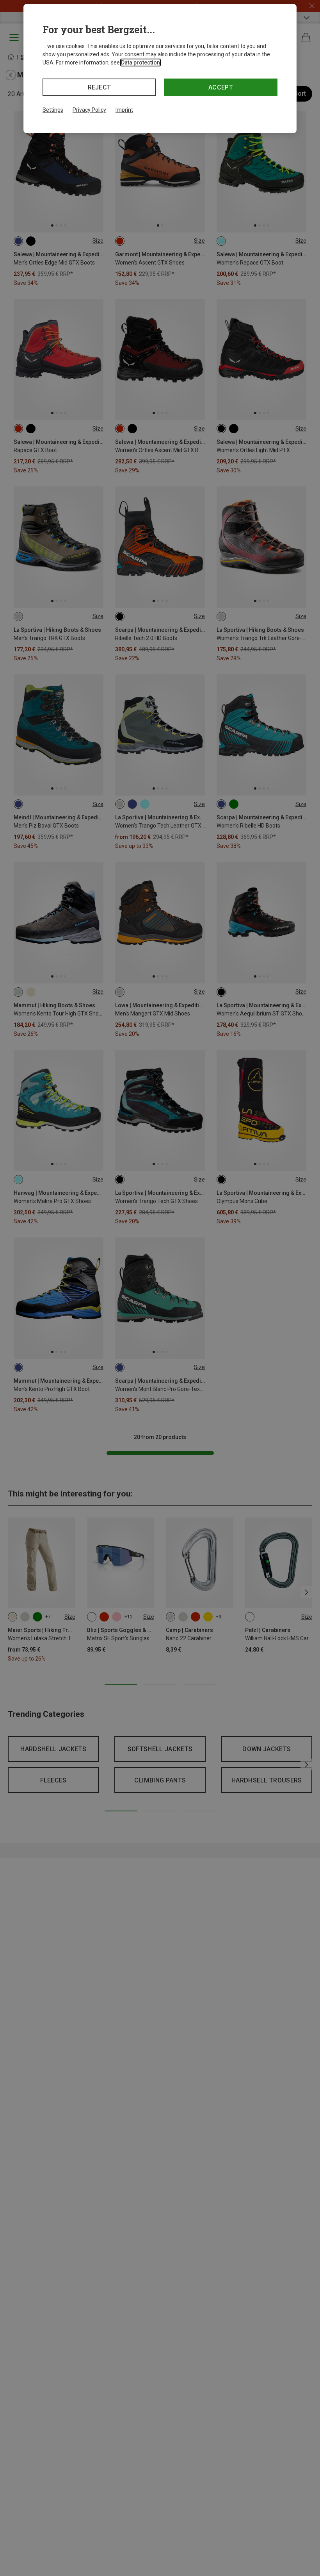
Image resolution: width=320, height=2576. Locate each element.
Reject (100, 87)
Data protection (140, 63)
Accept (221, 87)
